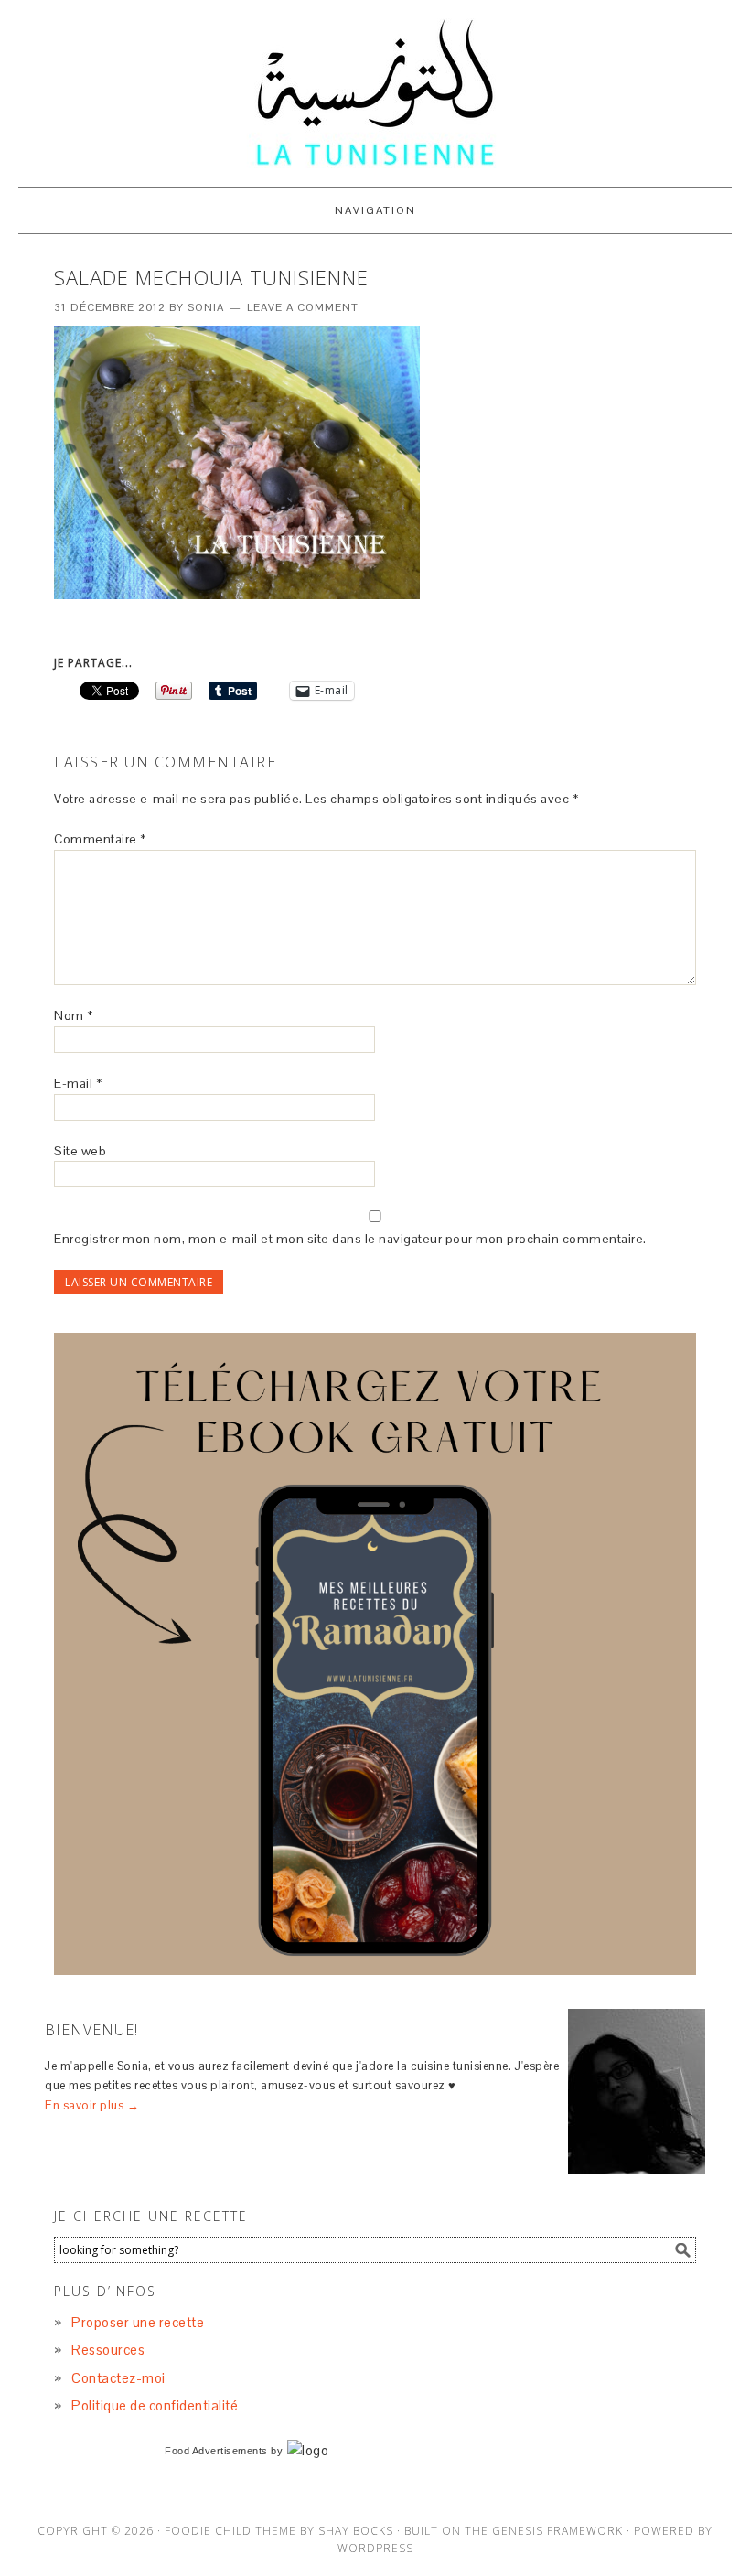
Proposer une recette (138, 2322)
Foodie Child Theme (230, 2531)
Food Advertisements (216, 2451)
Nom (74, 1015)
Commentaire (100, 839)
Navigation (375, 210)
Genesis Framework (557, 2531)
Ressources (108, 2350)
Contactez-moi (118, 2378)
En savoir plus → (92, 2105)
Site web (80, 1151)
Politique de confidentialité (155, 2405)
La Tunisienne (375, 93)
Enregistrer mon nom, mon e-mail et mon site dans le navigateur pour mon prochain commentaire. (350, 1239)
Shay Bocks (356, 2531)
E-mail (78, 1083)
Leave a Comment (303, 307)
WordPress (375, 2548)
